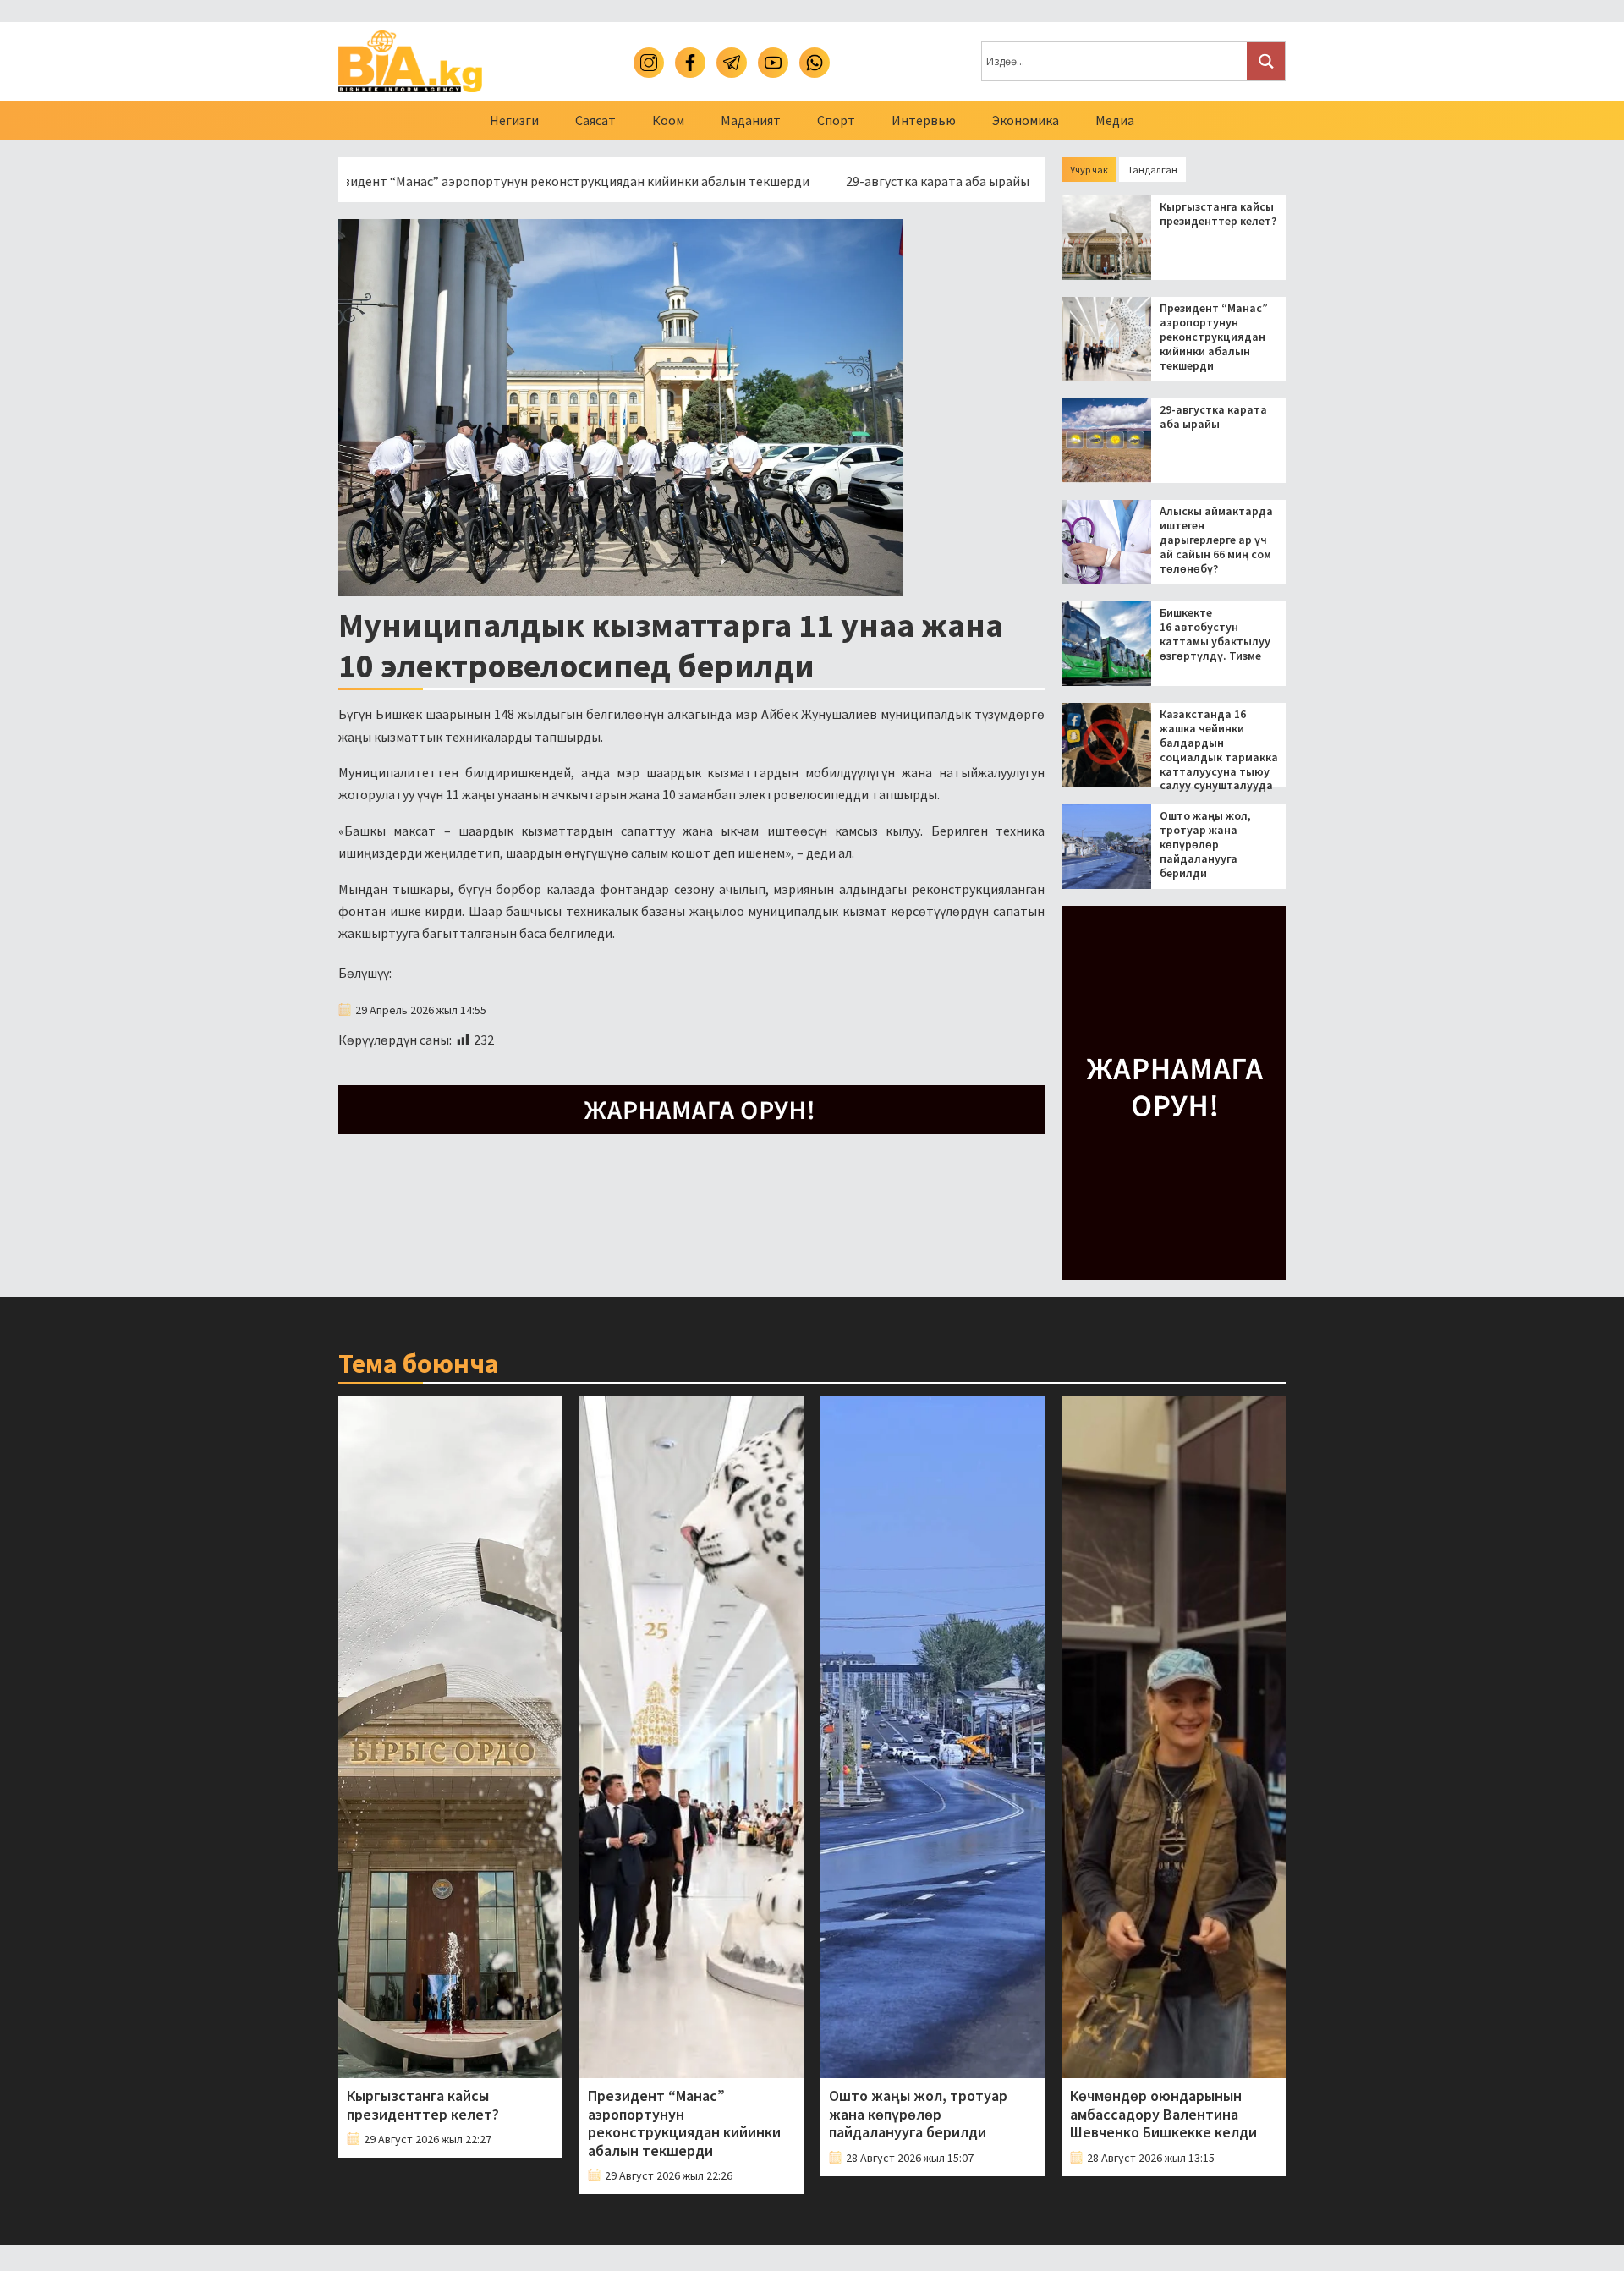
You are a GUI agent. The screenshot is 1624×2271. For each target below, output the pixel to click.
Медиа (1115, 120)
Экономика (1026, 120)
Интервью (924, 120)
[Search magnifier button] (1266, 61)
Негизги (514, 120)
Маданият (751, 120)
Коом (668, 120)
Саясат (595, 120)
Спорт (836, 120)
